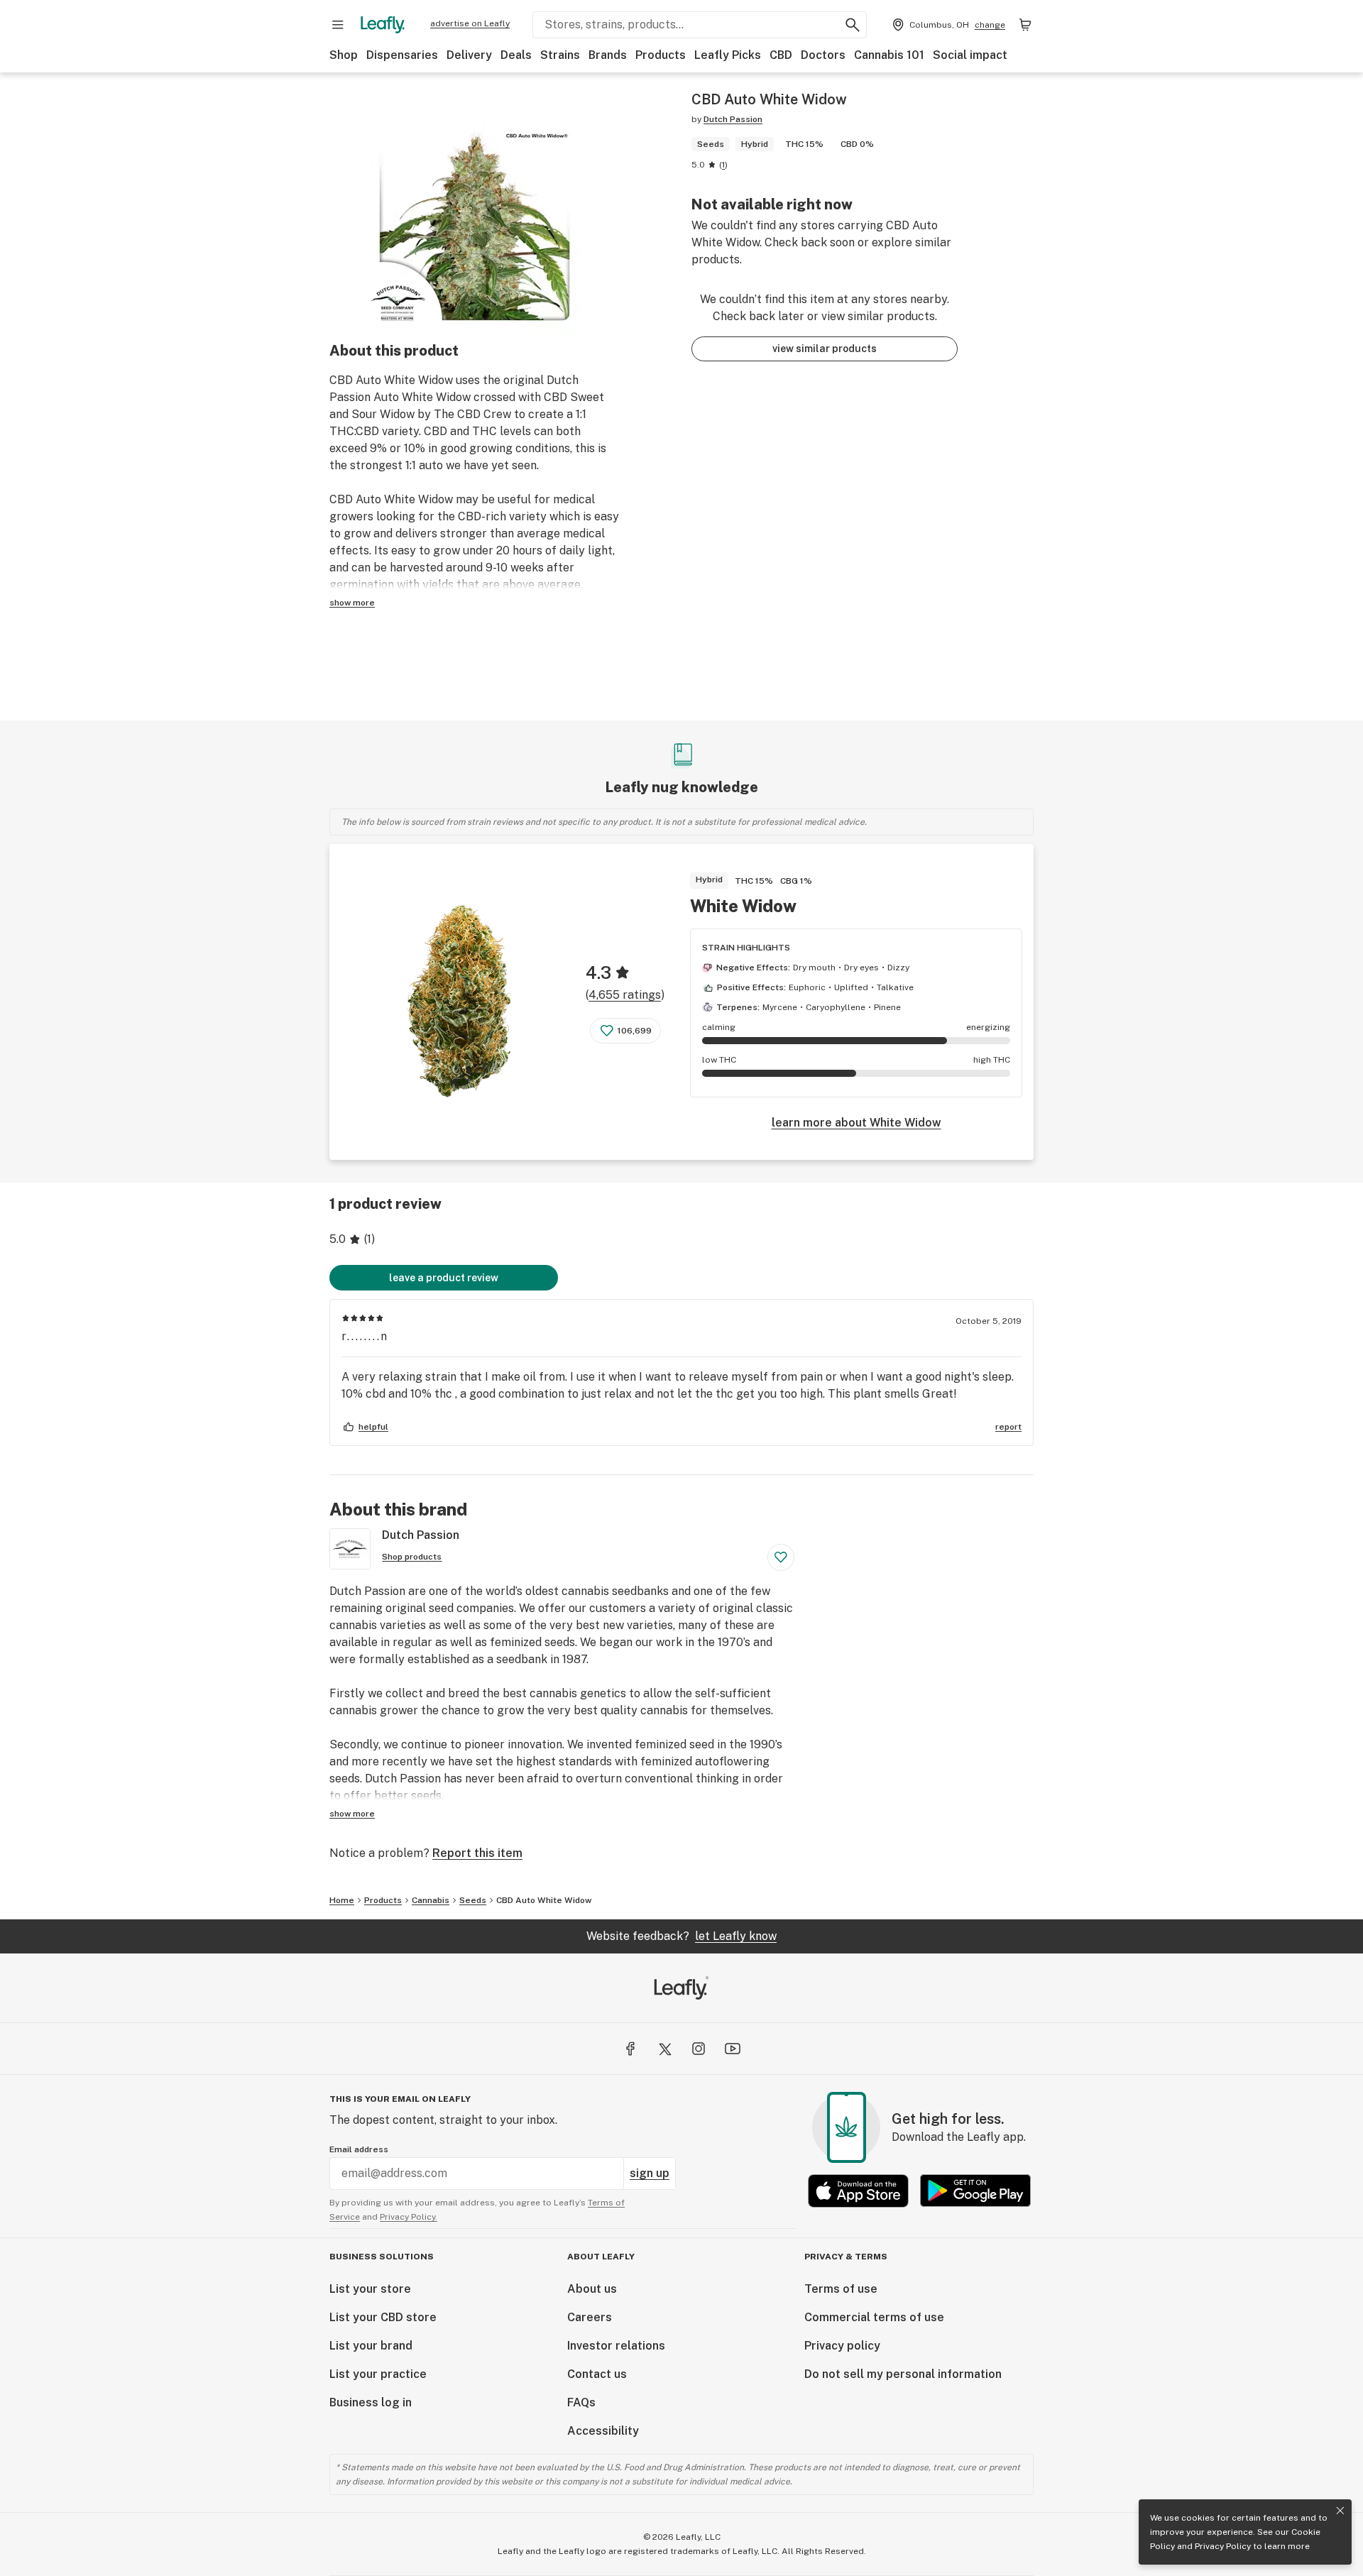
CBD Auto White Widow (544, 1900)
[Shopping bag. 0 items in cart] (1025, 25)
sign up (650, 2173)
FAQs (581, 2402)
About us (592, 2289)
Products (661, 55)
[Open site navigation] (338, 25)
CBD (781, 55)
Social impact (970, 55)
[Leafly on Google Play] (975, 2191)
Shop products (412, 1557)
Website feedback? (681, 1936)
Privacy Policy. (409, 2217)
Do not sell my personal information (903, 2374)
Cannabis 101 (889, 55)
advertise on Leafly (470, 23)
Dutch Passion (733, 119)
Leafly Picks (728, 55)
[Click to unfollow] (781, 1557)
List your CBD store (383, 2317)
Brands (608, 55)
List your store (370, 2289)
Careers (590, 2317)
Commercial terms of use (874, 2317)
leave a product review (444, 1278)
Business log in (371, 2402)
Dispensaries (402, 55)
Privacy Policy (1223, 2546)
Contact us (597, 2374)
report (1008, 1427)
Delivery (469, 55)
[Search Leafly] (853, 25)
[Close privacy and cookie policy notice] (1340, 2511)
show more (352, 603)
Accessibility (603, 2431)
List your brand (371, 2346)
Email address (359, 2149)
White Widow (743, 906)
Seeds (473, 1900)
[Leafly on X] (664, 2049)
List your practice (378, 2374)
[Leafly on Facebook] (630, 2049)
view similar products (825, 349)
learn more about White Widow (856, 1123)
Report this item (477, 1853)
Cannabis (431, 1900)
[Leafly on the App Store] (858, 2191)
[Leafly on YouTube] (733, 2049)
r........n (365, 1336)
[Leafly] (383, 25)
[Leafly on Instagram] (699, 2049)
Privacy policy (842, 2346)
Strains (560, 55)
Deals (516, 55)
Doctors (823, 55)
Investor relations (616, 2346)
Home (342, 1900)
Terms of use (841, 2289)
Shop (344, 55)
